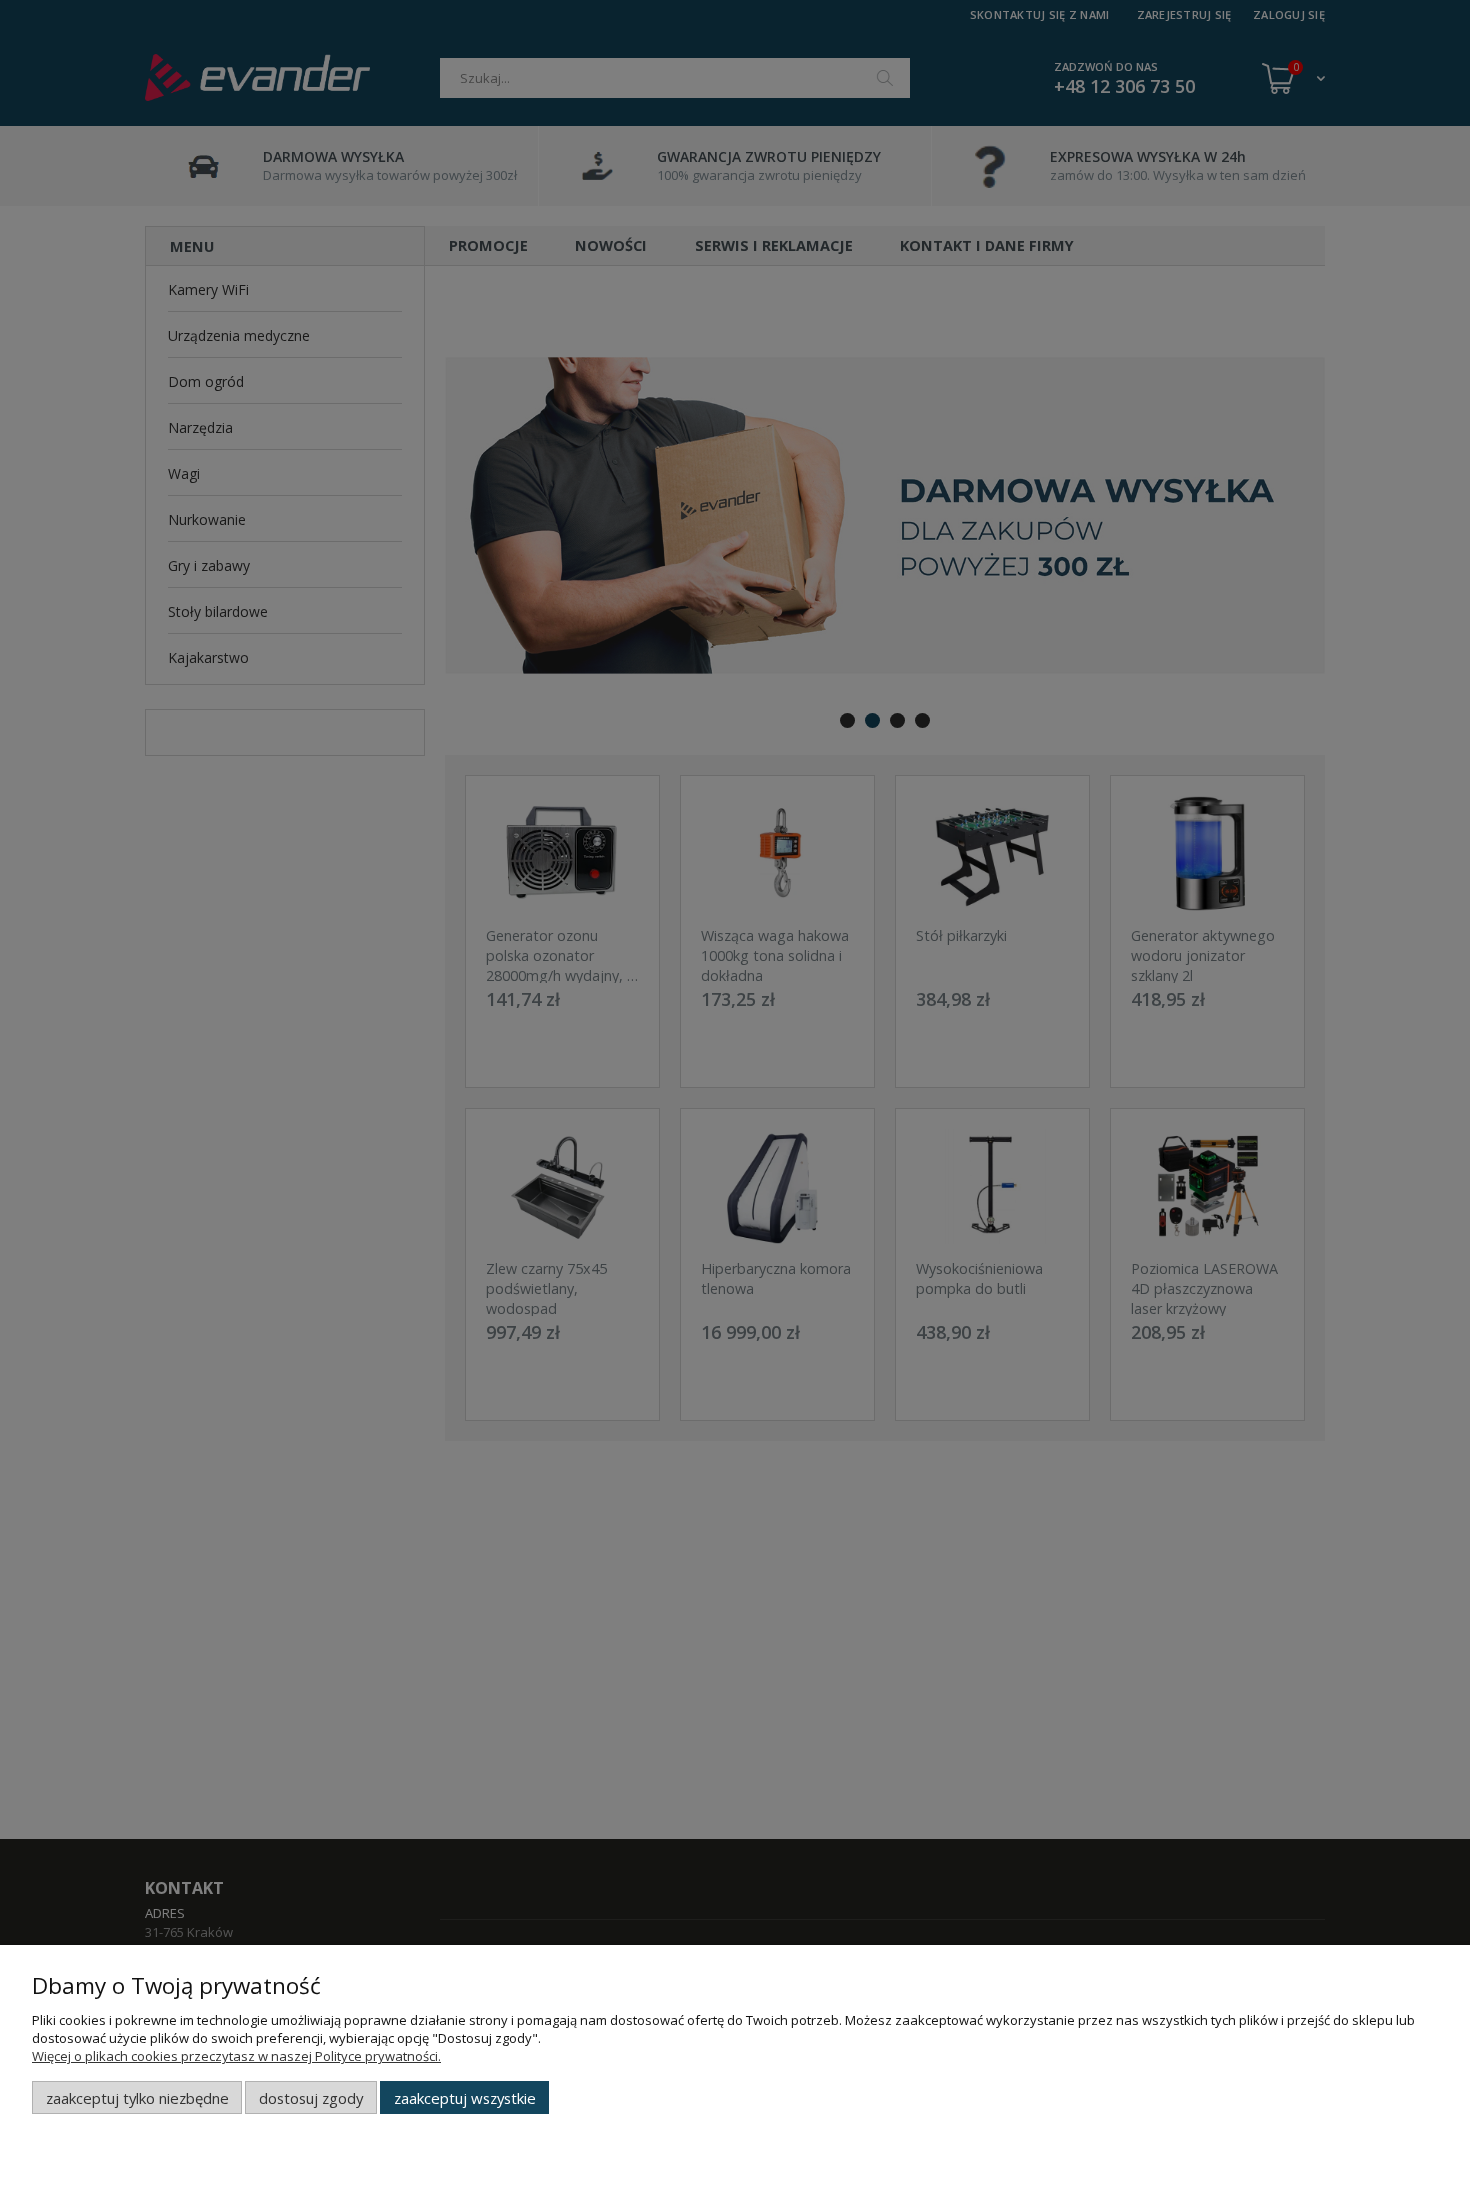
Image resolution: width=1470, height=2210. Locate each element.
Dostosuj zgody (311, 2098)
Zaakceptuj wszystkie (465, 2098)
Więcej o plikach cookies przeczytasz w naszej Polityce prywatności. (236, 2056)
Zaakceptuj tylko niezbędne (137, 2098)
